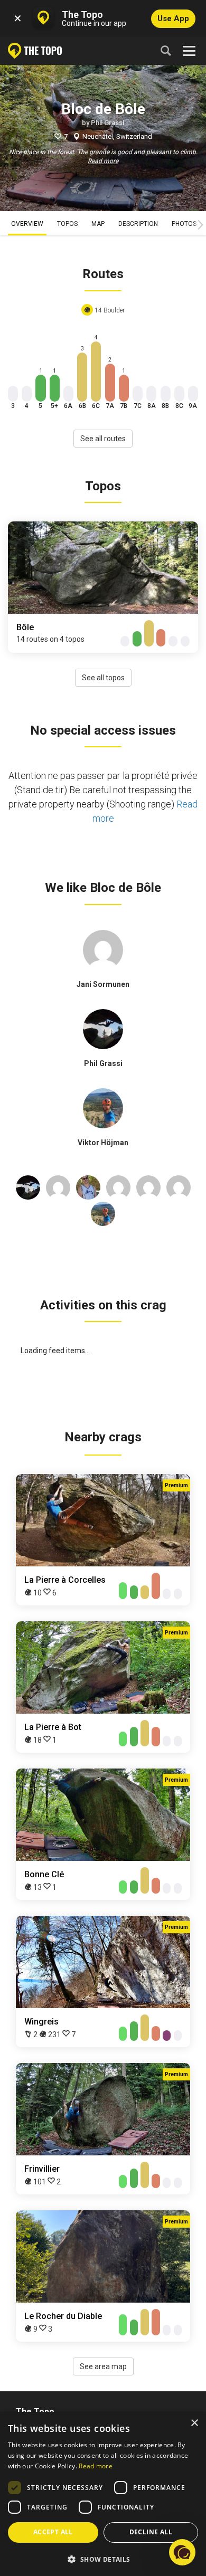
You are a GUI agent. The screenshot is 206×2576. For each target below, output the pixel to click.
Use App (173, 18)
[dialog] (103, 2494)
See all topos (103, 678)
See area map (103, 2366)
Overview (27, 224)
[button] (103, 2559)
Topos (67, 224)
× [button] (194, 2423)
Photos (184, 224)
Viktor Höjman (103, 1143)
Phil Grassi (107, 123)
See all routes (103, 439)
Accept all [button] (53, 2532)
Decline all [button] (151, 2532)
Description (138, 224)
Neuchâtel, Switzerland (117, 136)
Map (98, 224)
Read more (103, 161)
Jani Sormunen (103, 984)
